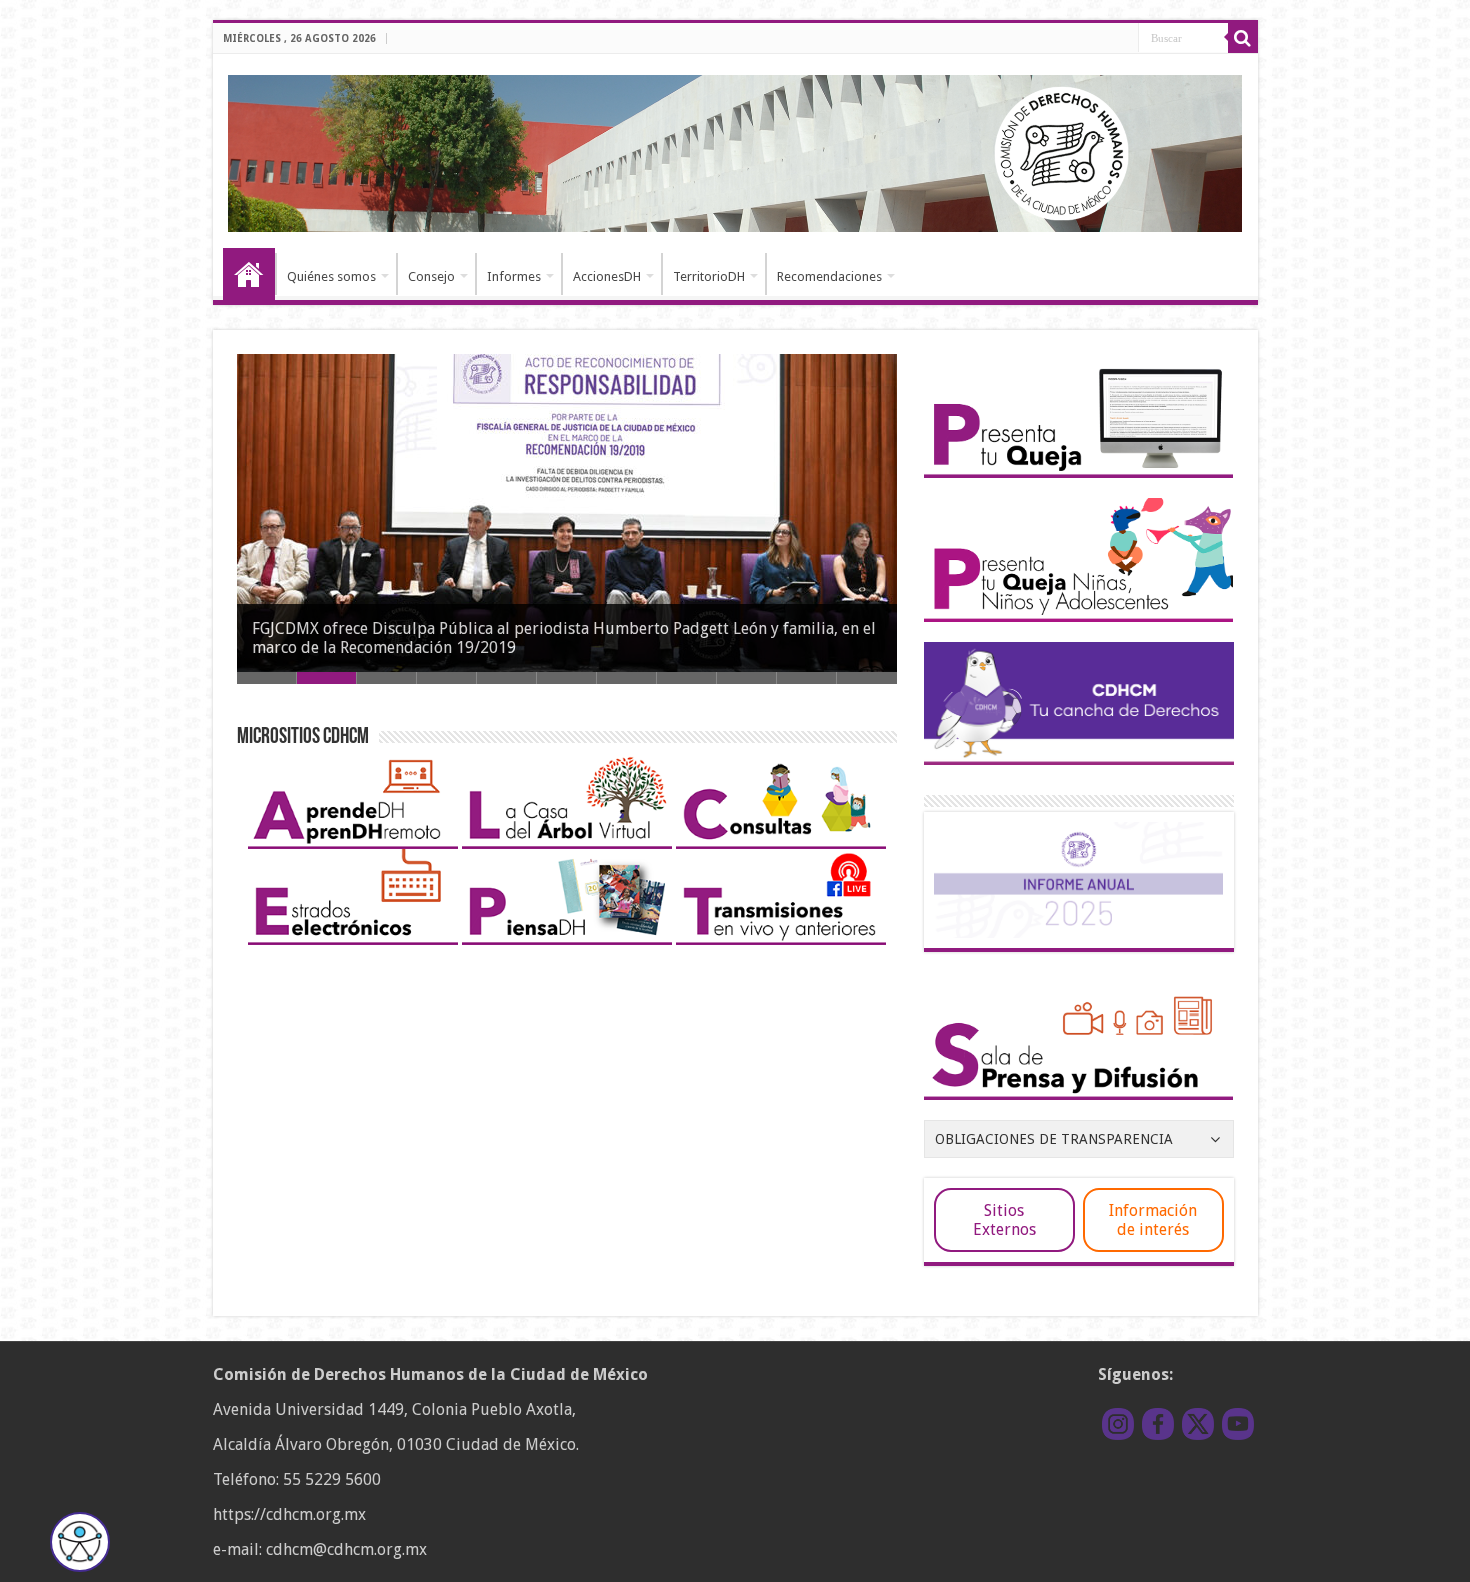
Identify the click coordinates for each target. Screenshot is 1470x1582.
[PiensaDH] (567, 895)
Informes (514, 276)
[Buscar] (1243, 38)
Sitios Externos (1004, 1220)
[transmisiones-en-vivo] (781, 895)
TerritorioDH (709, 276)
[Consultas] (781, 799)
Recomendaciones (829, 276)
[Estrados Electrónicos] (353, 895)
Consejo (431, 276)
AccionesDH (607, 276)
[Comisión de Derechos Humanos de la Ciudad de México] (735, 150)
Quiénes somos (331, 276)
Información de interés (1153, 1220)
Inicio (249, 274)
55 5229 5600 (332, 1479)
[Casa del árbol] (567, 799)
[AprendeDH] (353, 799)
